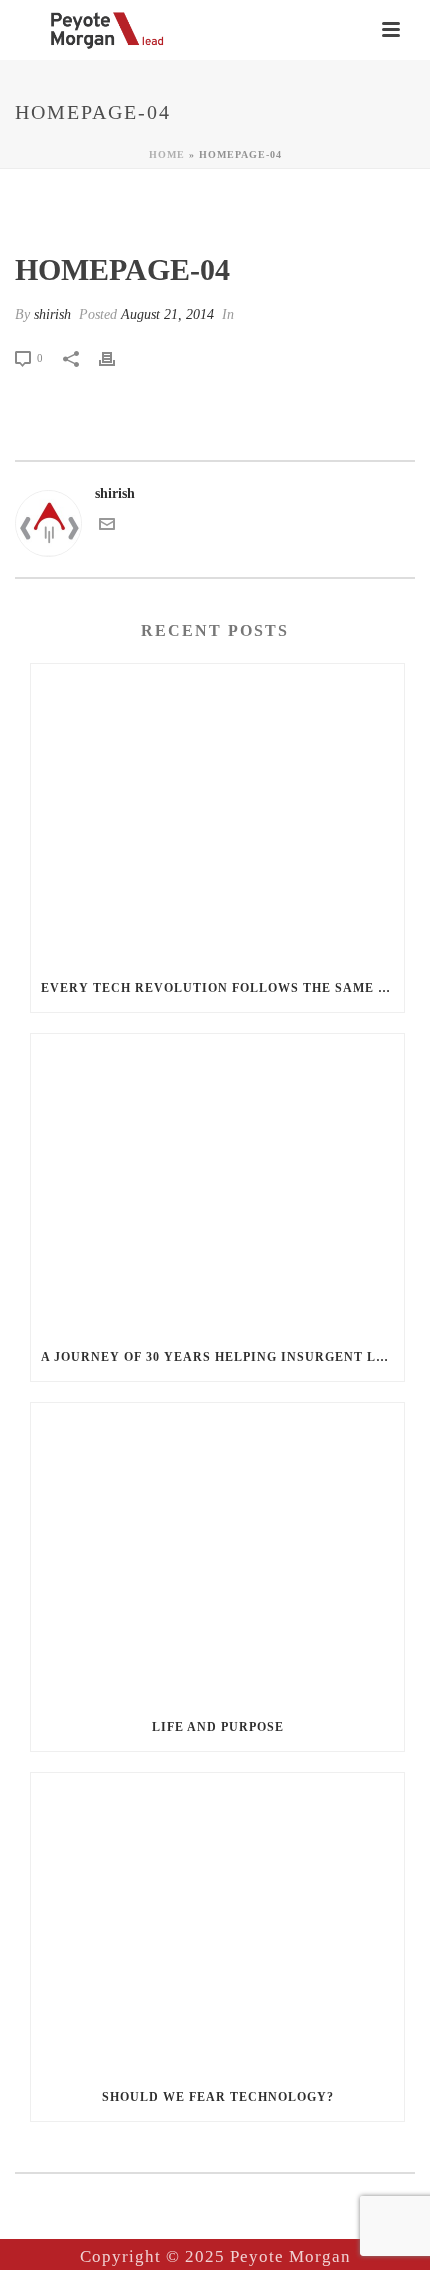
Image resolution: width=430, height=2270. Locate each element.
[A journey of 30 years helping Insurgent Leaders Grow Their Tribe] (217, 1184)
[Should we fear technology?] (217, 1923)
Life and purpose (218, 1727)
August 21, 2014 (167, 314)
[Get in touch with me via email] (107, 527)
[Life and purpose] (217, 1553)
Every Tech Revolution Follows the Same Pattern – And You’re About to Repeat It (222, 988)
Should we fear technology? (218, 2097)
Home (167, 154)
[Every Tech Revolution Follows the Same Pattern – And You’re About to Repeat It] (217, 814)
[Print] (117, 357)
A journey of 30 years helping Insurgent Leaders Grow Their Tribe (222, 1357)
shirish (52, 314)
